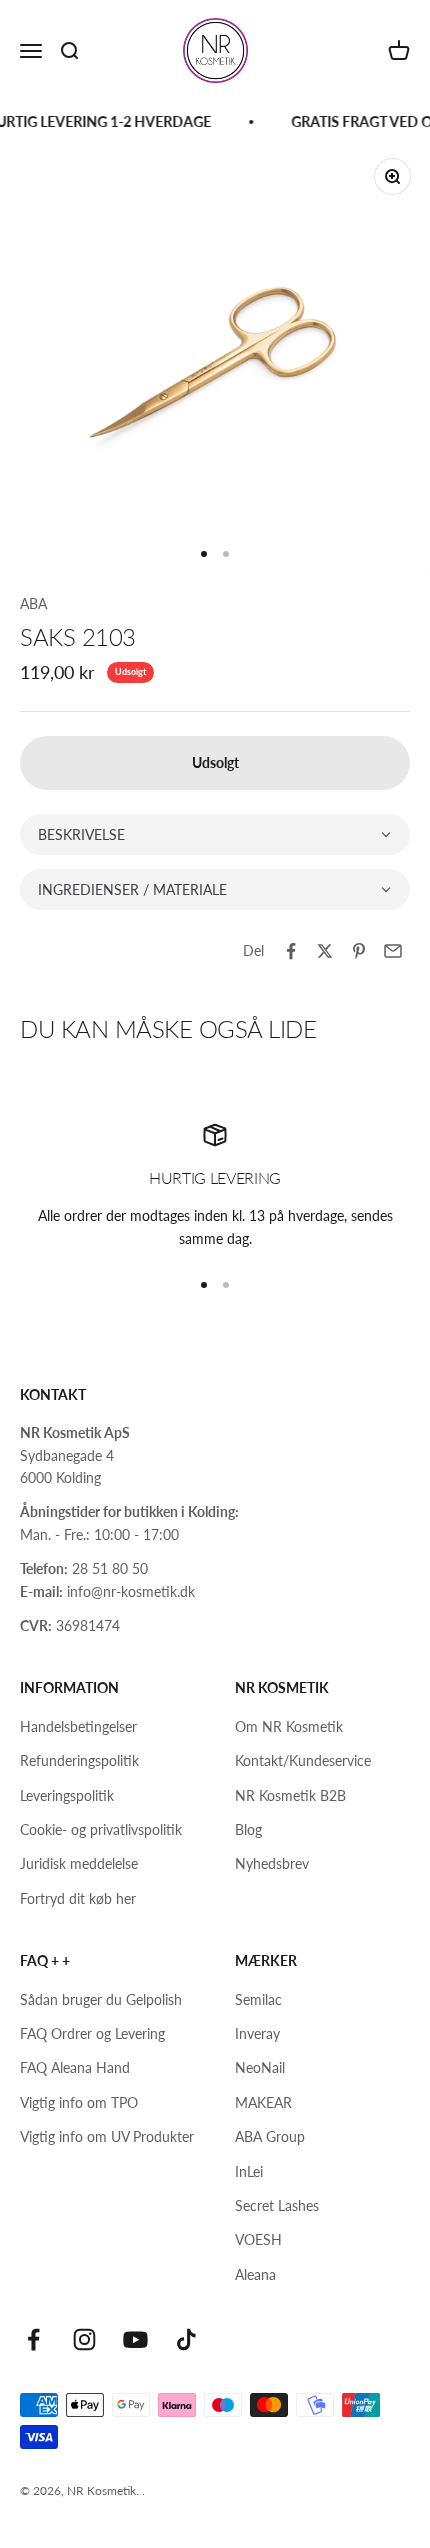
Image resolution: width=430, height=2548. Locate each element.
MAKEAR (263, 2102)
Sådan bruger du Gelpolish (101, 1999)
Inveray (257, 2033)
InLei (249, 2171)
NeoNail (260, 2067)
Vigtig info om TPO (79, 2102)
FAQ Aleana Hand (75, 2067)
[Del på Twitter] (325, 951)
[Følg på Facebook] (33, 2339)
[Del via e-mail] (393, 951)
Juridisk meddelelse (79, 1863)
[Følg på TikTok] (186, 2339)
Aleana (255, 2274)
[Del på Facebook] (291, 951)
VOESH (258, 2239)
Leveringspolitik (67, 1795)
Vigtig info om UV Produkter (107, 2136)
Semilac (258, 1999)
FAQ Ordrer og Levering (92, 2033)
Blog (248, 1829)
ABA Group (270, 2136)
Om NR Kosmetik (289, 1726)
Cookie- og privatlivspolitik (101, 1829)
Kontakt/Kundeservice (303, 1760)
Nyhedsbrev (272, 1863)
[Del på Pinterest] (359, 951)
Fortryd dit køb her (78, 1898)
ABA (33, 603)
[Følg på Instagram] (84, 2339)
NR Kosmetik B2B (290, 1795)
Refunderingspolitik (79, 1760)
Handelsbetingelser (78, 1726)
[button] (215, 834)
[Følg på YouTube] (135, 2339)
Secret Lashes (277, 2205)
